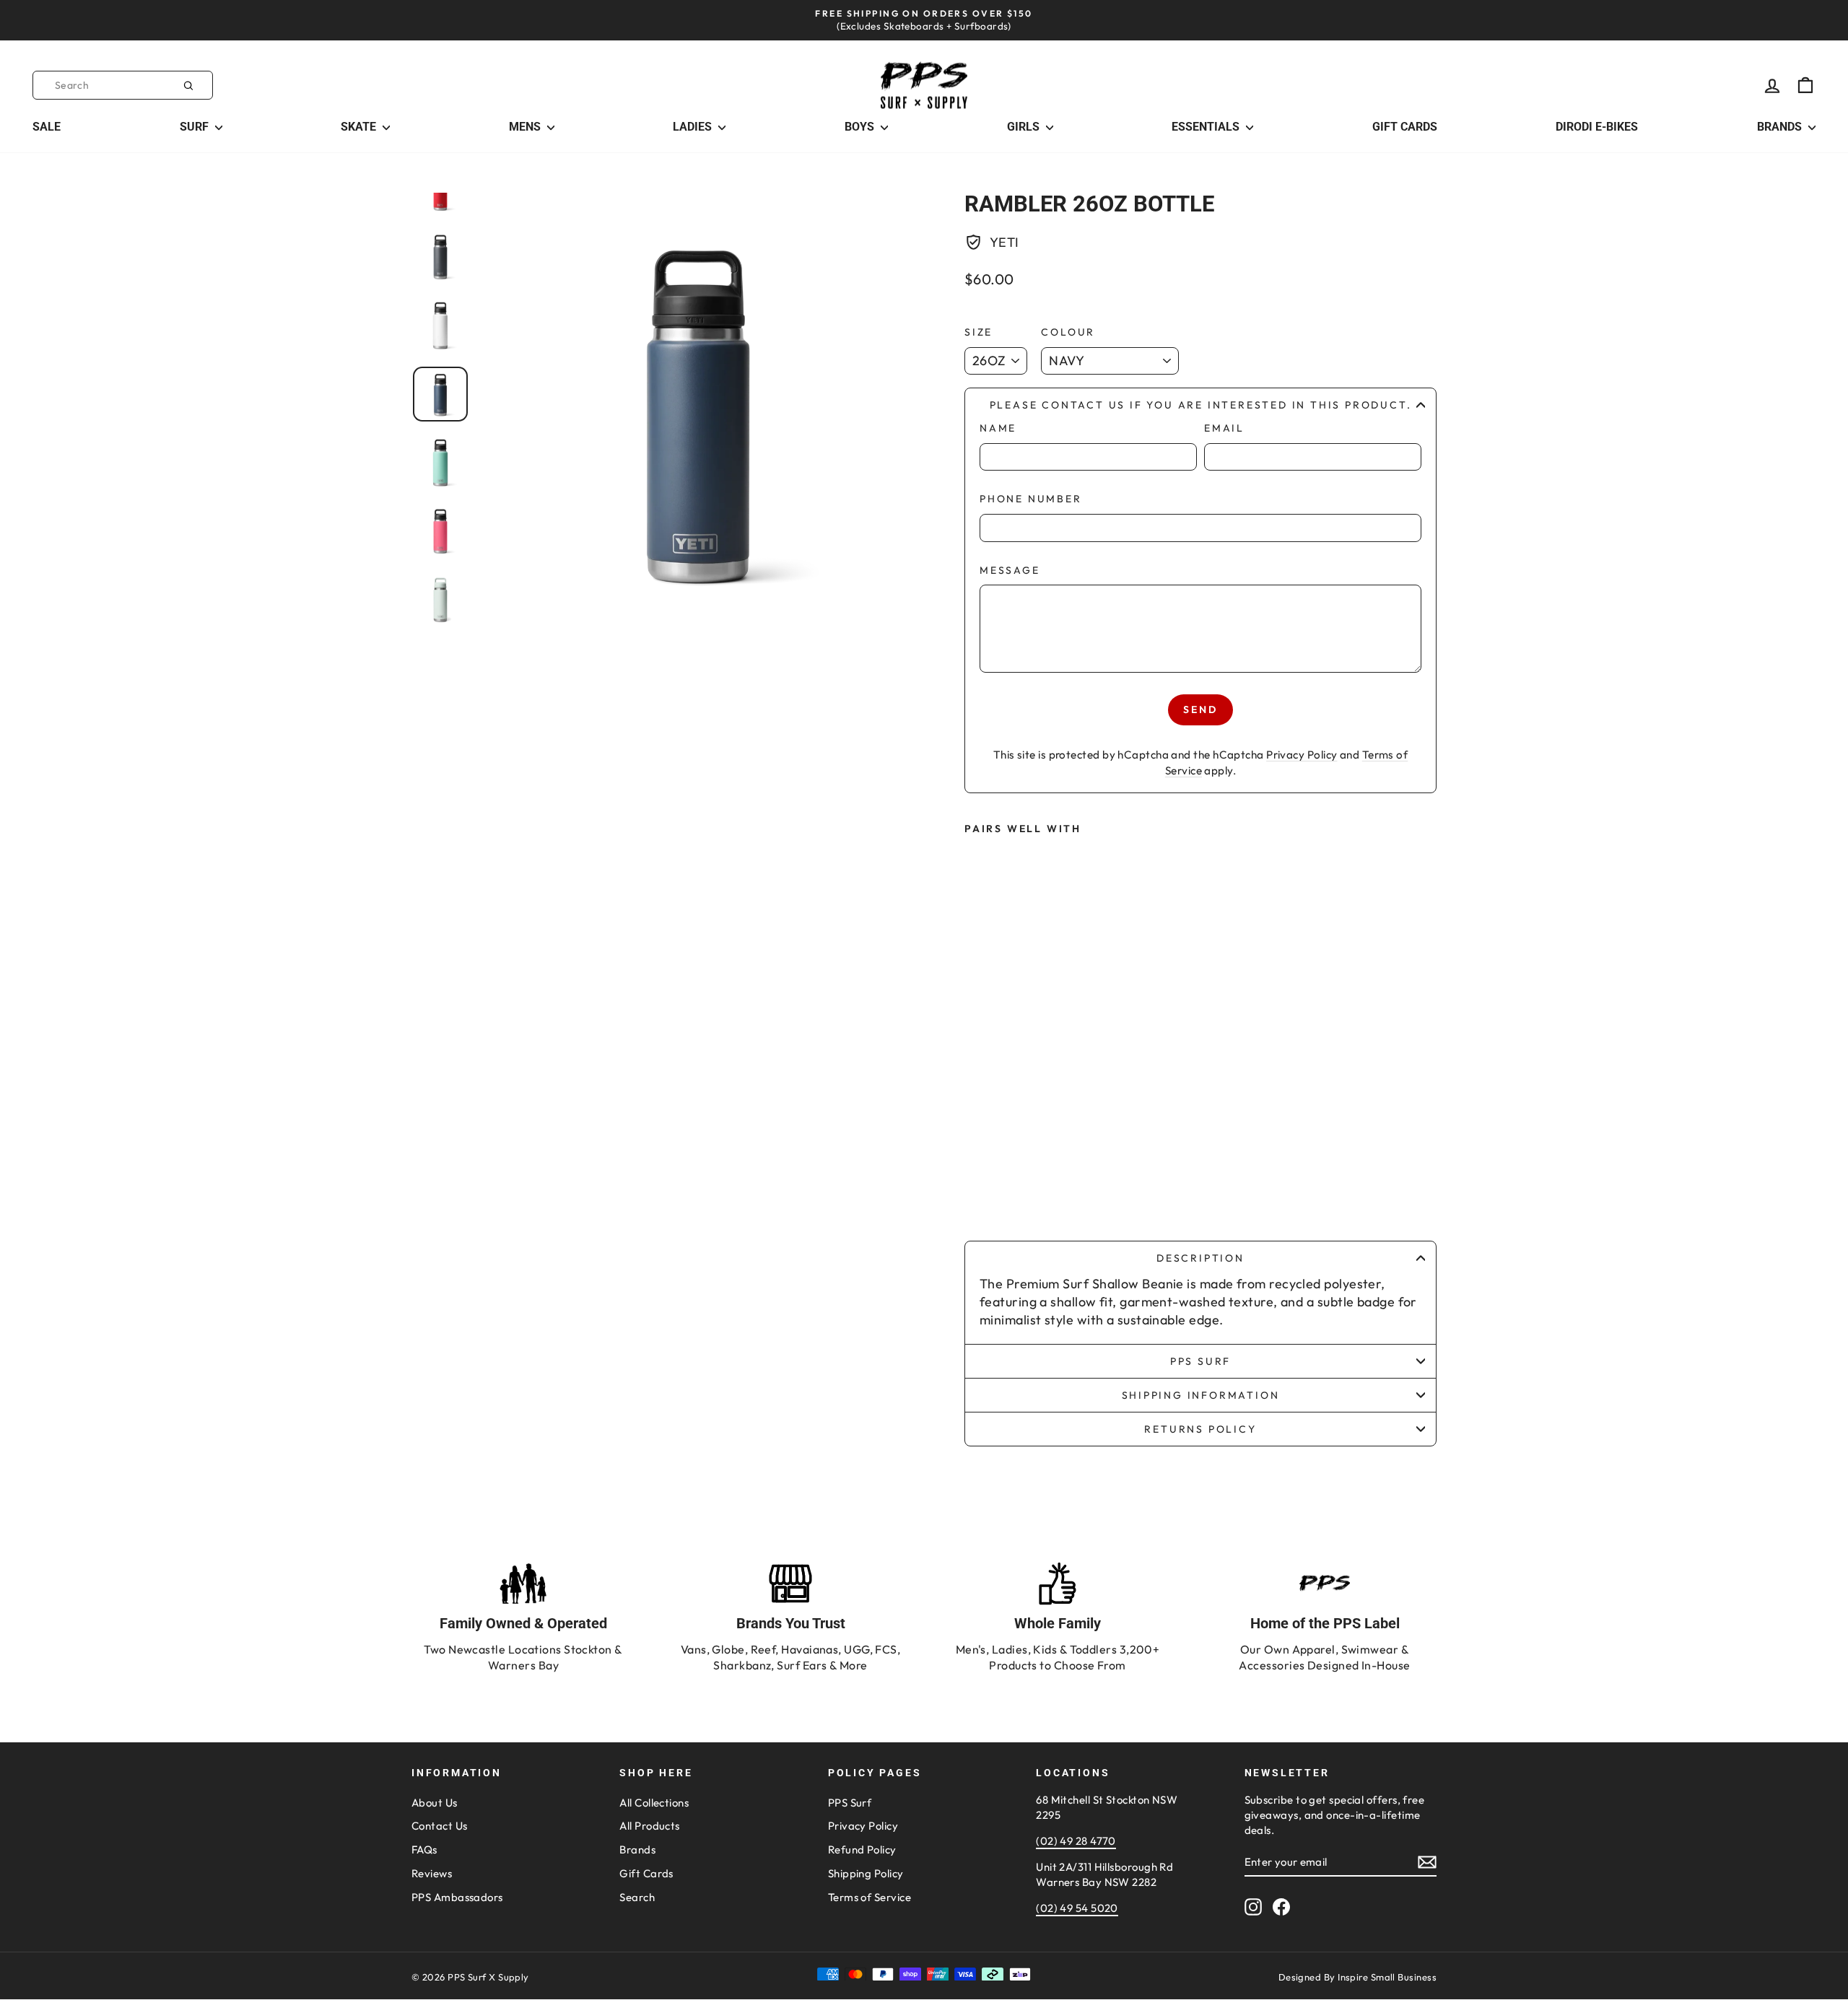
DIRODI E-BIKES (1597, 127)
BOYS (861, 127)
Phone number (1031, 499)
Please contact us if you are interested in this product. (1201, 405)
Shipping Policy (866, 1873)
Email (1224, 428)
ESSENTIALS (1207, 127)
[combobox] (123, 85)
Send (1200, 709)
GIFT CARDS (1405, 127)
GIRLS (1025, 127)
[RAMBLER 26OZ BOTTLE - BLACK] (988, 1158)
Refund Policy (862, 1850)
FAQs (424, 1850)
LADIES (694, 127)
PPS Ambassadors (457, 1897)
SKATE (360, 127)
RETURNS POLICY (1200, 1429)
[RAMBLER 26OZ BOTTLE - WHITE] (1020, 1158)
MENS (526, 127)
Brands (637, 1850)
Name (998, 428)
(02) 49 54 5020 (1077, 1908)
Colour (1068, 332)
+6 (1020, 1187)
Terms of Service (869, 1897)
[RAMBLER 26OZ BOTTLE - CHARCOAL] (1052, 1158)
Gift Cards (646, 1873)
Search (637, 1897)
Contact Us (440, 1826)
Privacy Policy (1302, 755)
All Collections (654, 1803)
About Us (435, 1803)
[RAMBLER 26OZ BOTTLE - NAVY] (988, 1187)
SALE (47, 127)
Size (979, 332)
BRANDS (1781, 127)
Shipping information (1201, 1395)
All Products (649, 1826)
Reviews (432, 1873)
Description (1200, 1258)
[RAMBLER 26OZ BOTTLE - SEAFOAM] (1084, 1158)
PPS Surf (1200, 1361)
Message (1010, 570)
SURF (196, 127)
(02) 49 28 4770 (1076, 1841)
